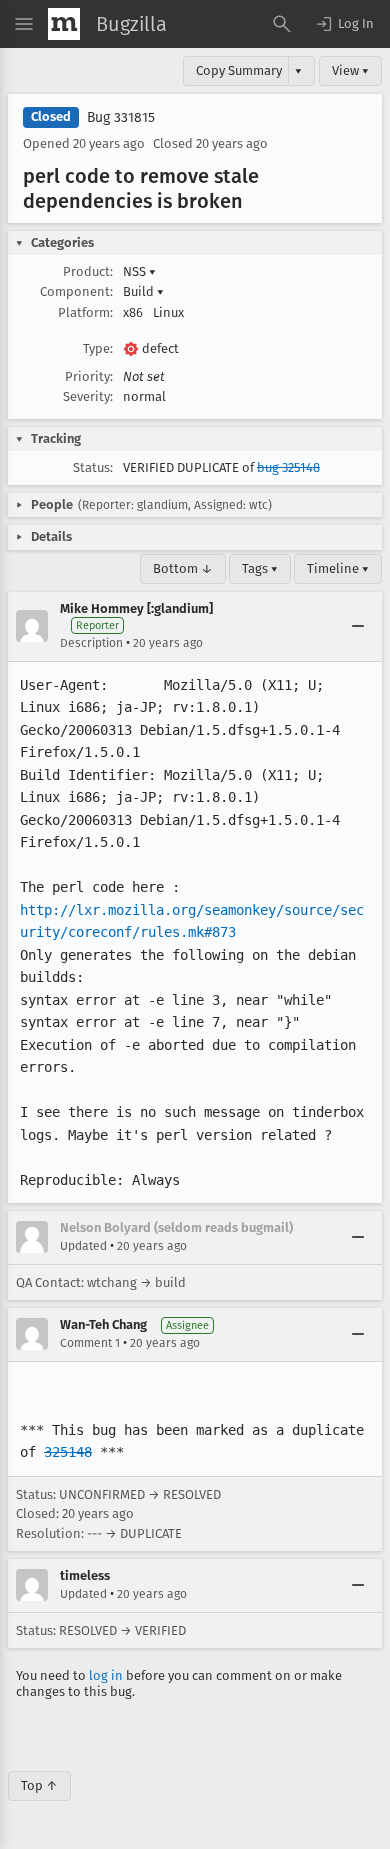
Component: (76, 291)
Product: (88, 271)
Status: (93, 467)
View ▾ (350, 70)
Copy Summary (239, 70)
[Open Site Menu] (24, 24)
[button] (344, 24)
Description (91, 643)
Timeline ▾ (338, 568)
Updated (83, 1246)
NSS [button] (139, 271)
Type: (98, 348)
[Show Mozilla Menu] (64, 24)
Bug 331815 (121, 117)
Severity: (88, 396)
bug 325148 (288, 467)
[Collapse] (358, 626)
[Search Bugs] (282, 24)
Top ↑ (39, 1785)
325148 (68, 1452)
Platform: (85, 312)
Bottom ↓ (183, 568)
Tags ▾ (260, 568)
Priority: (89, 376)
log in (106, 1675)
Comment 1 (90, 1343)
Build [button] (143, 291)
